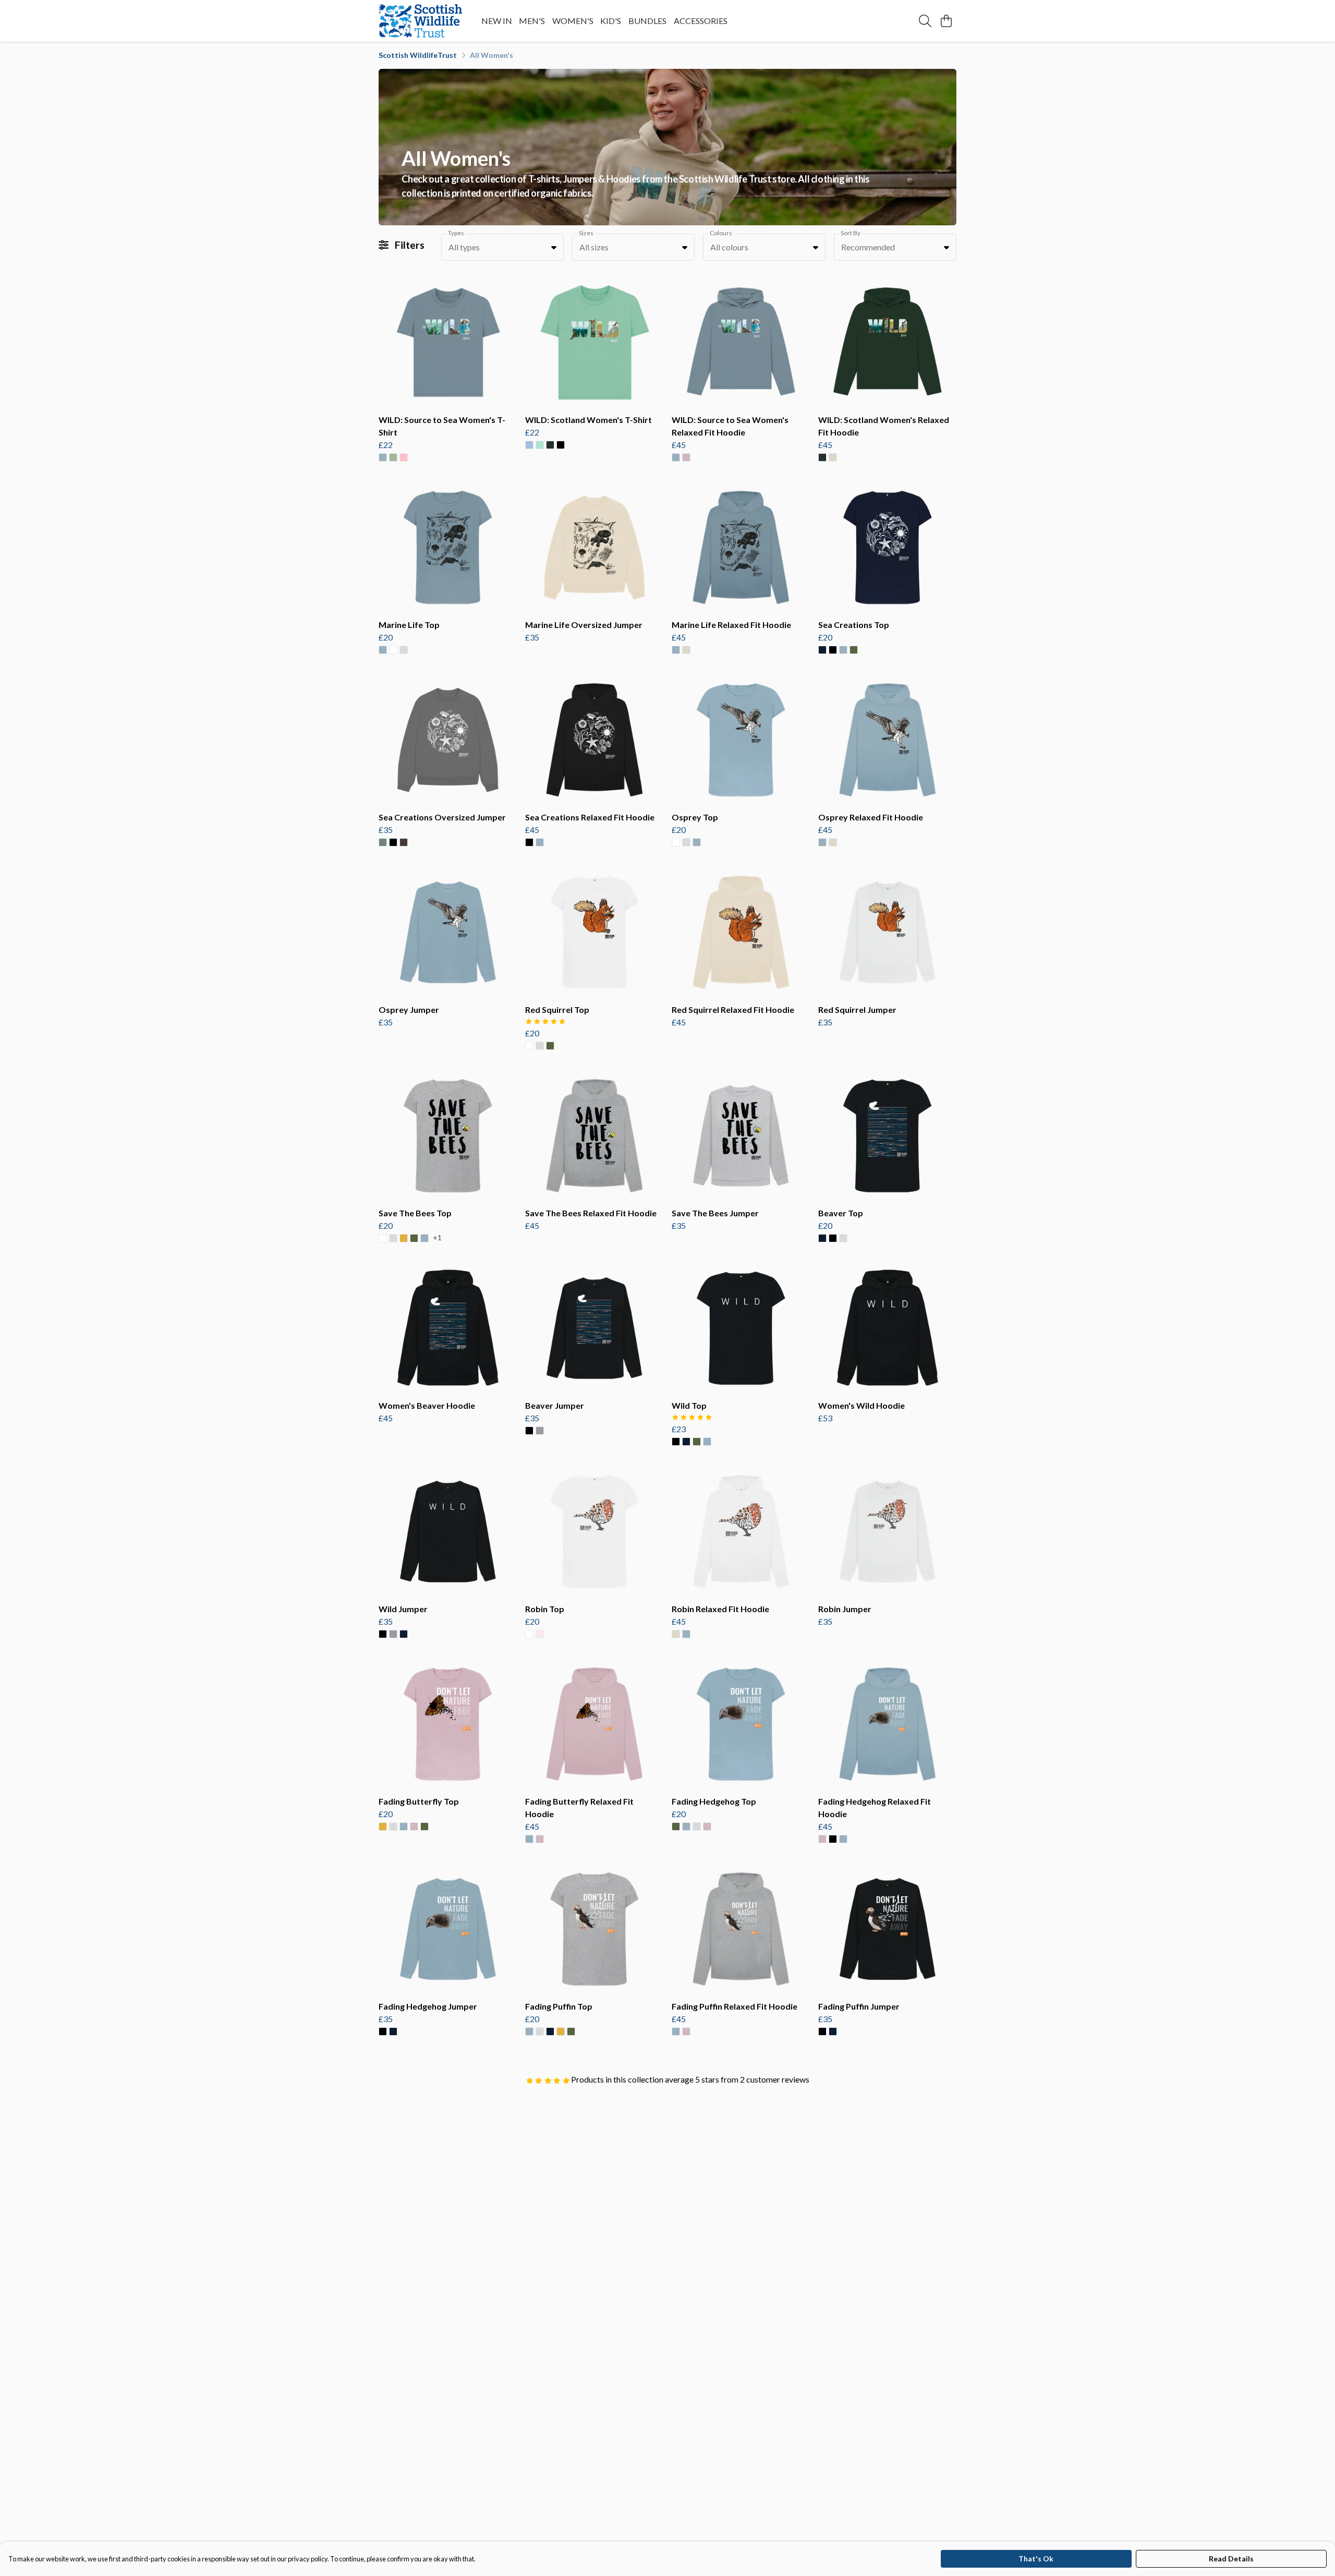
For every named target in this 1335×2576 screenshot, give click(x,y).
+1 (437, 1238)
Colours (721, 233)
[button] (554, 247)
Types (456, 233)
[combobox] (502, 247)
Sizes (586, 233)
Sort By (851, 233)
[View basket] (946, 21)
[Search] (925, 21)
